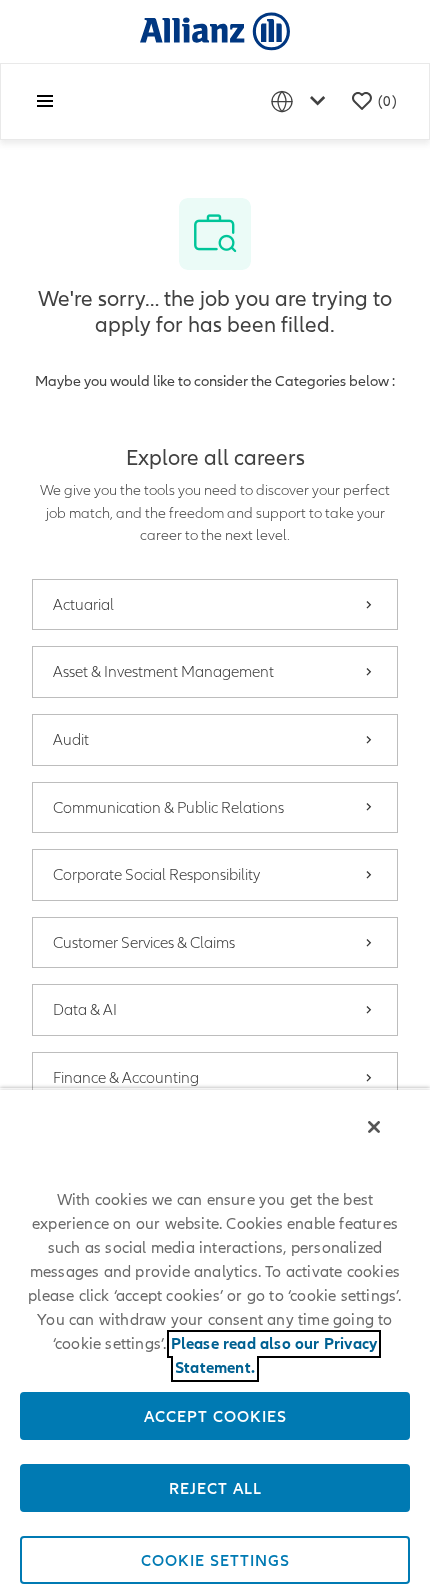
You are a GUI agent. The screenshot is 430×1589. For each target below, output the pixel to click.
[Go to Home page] (215, 30)
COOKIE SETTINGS (215, 1560)
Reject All (215, 1488)
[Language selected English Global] (302, 101)
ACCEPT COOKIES (215, 1416)
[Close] (374, 1127)
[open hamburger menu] (45, 101)
